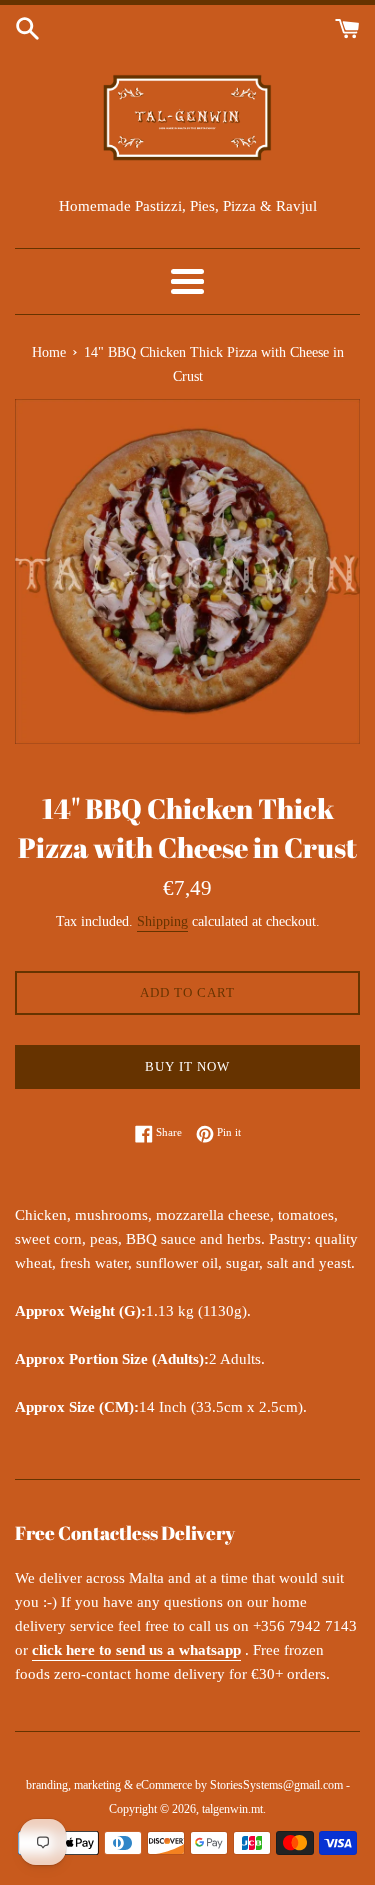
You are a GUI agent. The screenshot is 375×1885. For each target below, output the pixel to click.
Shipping (162, 921)
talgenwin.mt (232, 1809)
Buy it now (187, 1066)
